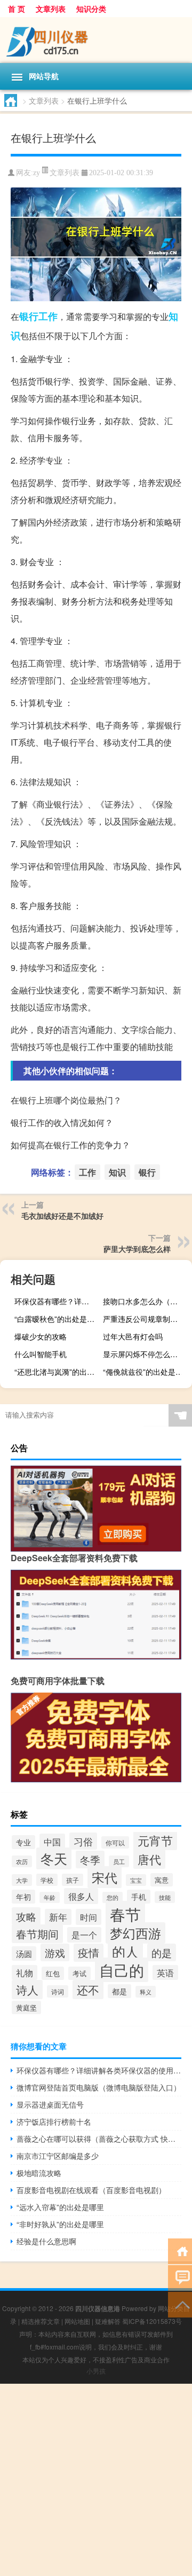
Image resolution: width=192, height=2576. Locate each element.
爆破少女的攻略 (41, 1336)
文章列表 (51, 9)
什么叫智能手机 (41, 1354)
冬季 (90, 1859)
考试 (79, 1973)
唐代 (149, 1859)
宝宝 (136, 1880)
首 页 (17, 9)
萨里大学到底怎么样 (137, 1249)
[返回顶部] (180, 2304)
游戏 (55, 1952)
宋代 (105, 1877)
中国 (52, 1842)
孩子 (73, 1880)
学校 (47, 1880)
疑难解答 (108, 2321)
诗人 (27, 1990)
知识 (117, 1172)
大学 (22, 1880)
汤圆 (24, 1953)
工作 (48, 316)
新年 (58, 1917)
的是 (162, 1952)
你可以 (115, 1842)
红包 (53, 1973)
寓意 (162, 1880)
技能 (165, 1897)
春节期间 (37, 1934)
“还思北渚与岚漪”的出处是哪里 (58, 1372)
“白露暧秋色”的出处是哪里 (58, 1319)
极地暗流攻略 (39, 2173)
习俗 (83, 1841)
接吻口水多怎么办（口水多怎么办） (146, 1301)
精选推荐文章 (41, 2321)
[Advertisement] (96, 2480)
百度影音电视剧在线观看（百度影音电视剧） (91, 2190)
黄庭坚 (26, 2007)
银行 (29, 316)
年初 (23, 1897)
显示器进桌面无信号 (50, 2104)
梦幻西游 (135, 1933)
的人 (125, 1951)
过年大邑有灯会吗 (133, 1336)
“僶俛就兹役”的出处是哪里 (146, 1372)
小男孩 (96, 2371)
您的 (113, 1897)
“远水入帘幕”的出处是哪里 (60, 2207)
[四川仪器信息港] (96, 40)
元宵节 (155, 1840)
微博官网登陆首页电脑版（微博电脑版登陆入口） (99, 2087)
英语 (165, 1972)
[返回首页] (180, 2250)
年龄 (50, 1897)
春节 (125, 1914)
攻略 (26, 1916)
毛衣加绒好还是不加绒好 (62, 1216)
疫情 (89, 1953)
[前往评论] (180, 2277)
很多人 (81, 1896)
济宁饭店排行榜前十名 (54, 2121)
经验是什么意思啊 (46, 2241)
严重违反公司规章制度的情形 (146, 1319)
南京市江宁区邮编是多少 (58, 2156)
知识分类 (91, 9)
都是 (119, 1991)
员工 (119, 1861)
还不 (88, 1990)
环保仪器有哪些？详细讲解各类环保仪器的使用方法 (58, 1301)
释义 (146, 1992)
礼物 (25, 1972)
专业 (23, 1842)
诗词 (58, 1991)
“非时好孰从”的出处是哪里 (60, 2224)
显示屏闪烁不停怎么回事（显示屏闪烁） (146, 1354)
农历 (22, 1861)
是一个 (84, 1935)
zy (37, 173)
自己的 (122, 1970)
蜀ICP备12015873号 (152, 2321)
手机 (139, 1897)
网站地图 (77, 2321)
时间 (89, 1917)
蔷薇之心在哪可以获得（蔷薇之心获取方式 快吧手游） (99, 2139)
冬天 (54, 1858)
